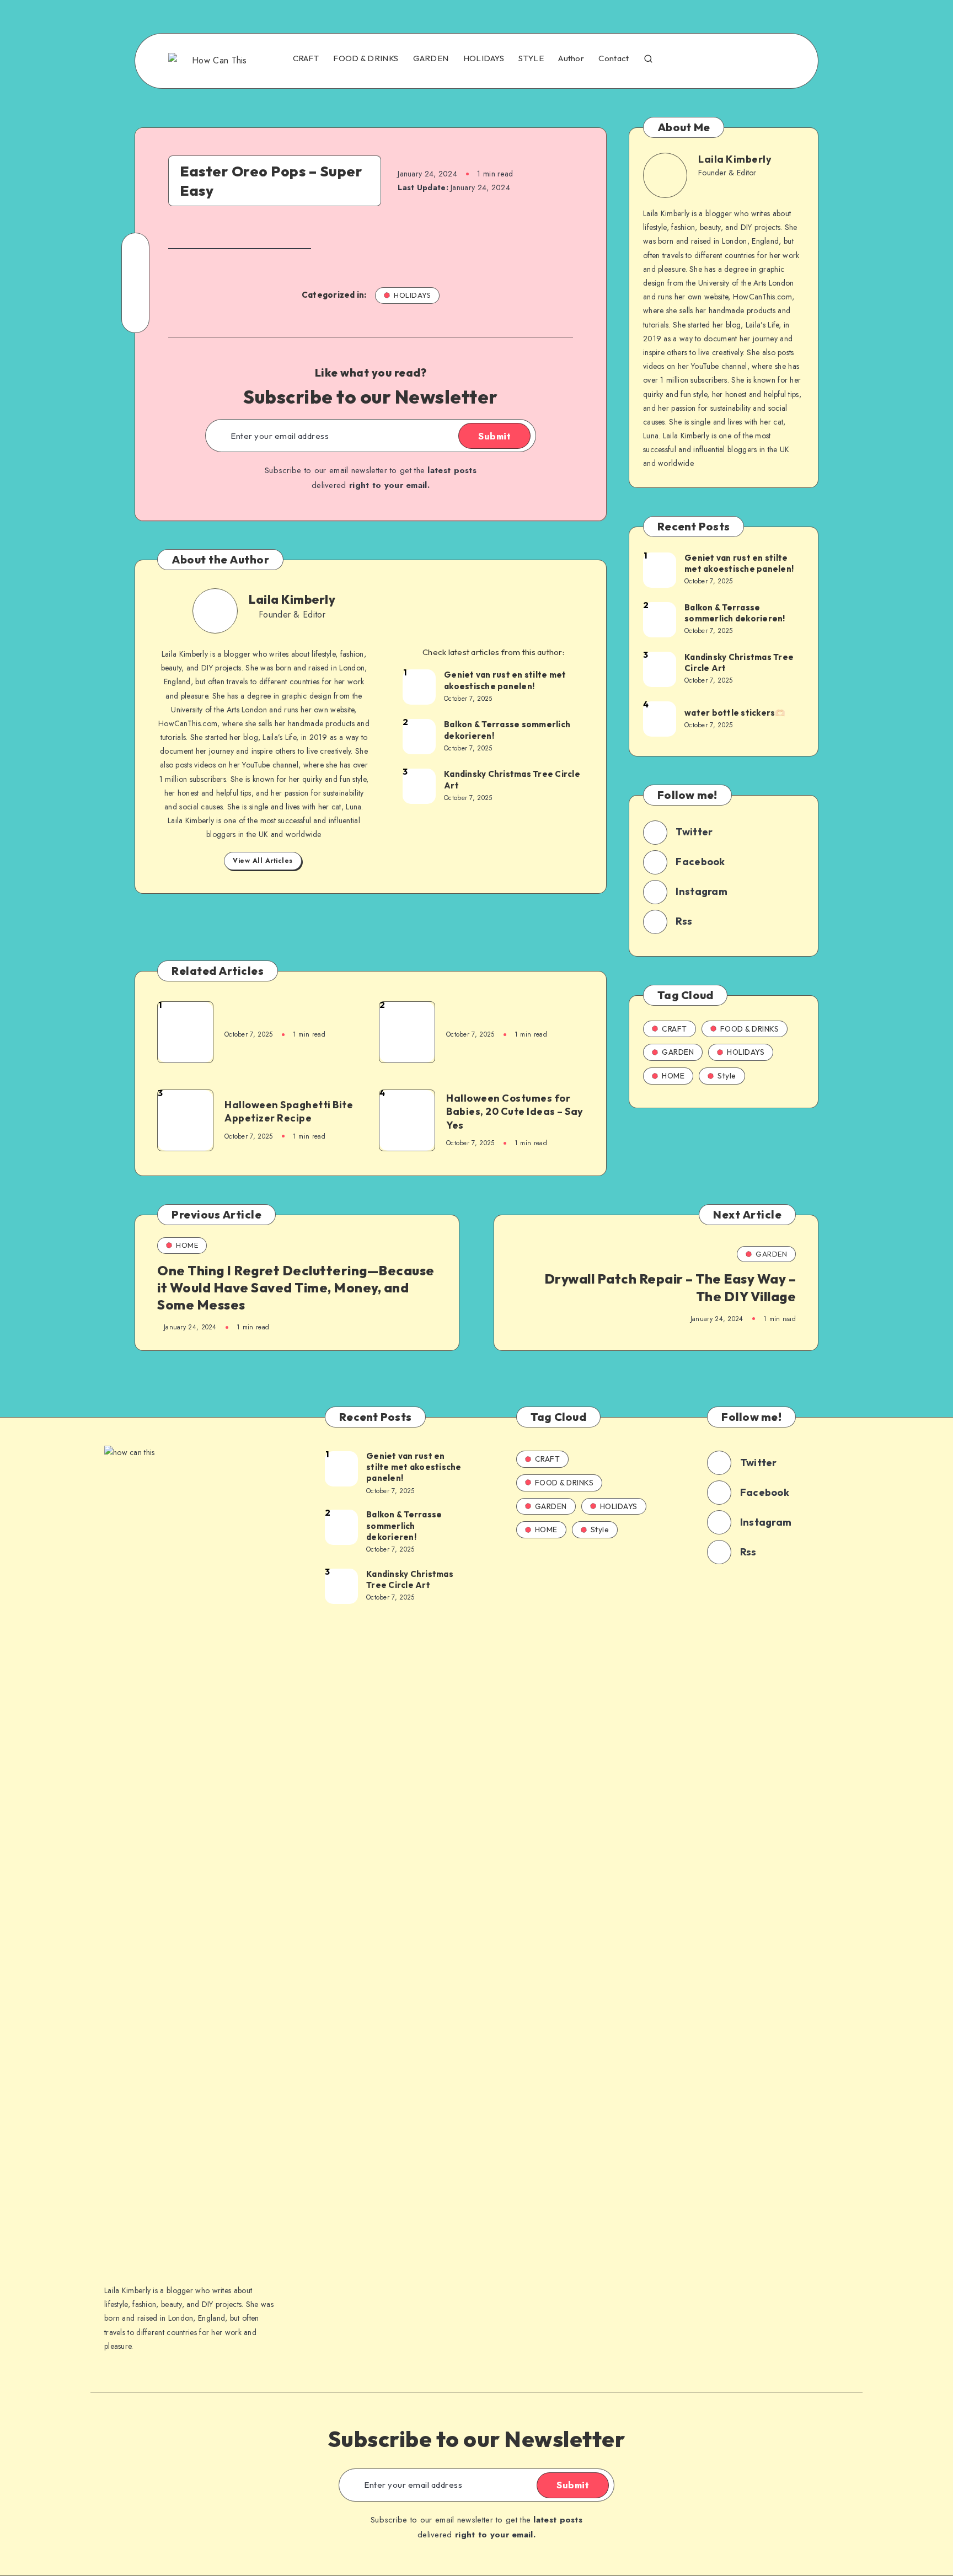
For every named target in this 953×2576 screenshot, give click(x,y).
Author (571, 58)
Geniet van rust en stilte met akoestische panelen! (505, 680)
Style (727, 1076)
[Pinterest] (751, 60)
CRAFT (306, 58)
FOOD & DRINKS (366, 58)
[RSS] (774, 60)
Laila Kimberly (292, 599)
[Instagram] (726, 60)
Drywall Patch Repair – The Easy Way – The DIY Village (670, 1287)
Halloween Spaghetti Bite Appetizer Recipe (289, 1111)
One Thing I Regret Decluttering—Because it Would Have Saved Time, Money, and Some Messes (296, 1287)
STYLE (531, 58)
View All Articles (263, 861)
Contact (614, 58)
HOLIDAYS (484, 58)
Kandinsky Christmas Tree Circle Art (512, 779)
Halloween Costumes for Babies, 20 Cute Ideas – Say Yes (515, 1112)
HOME (673, 1076)
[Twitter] (703, 60)
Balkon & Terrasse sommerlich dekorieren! (507, 730)
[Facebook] (679, 60)
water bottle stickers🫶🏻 (735, 713)
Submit (494, 436)
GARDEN (431, 58)
